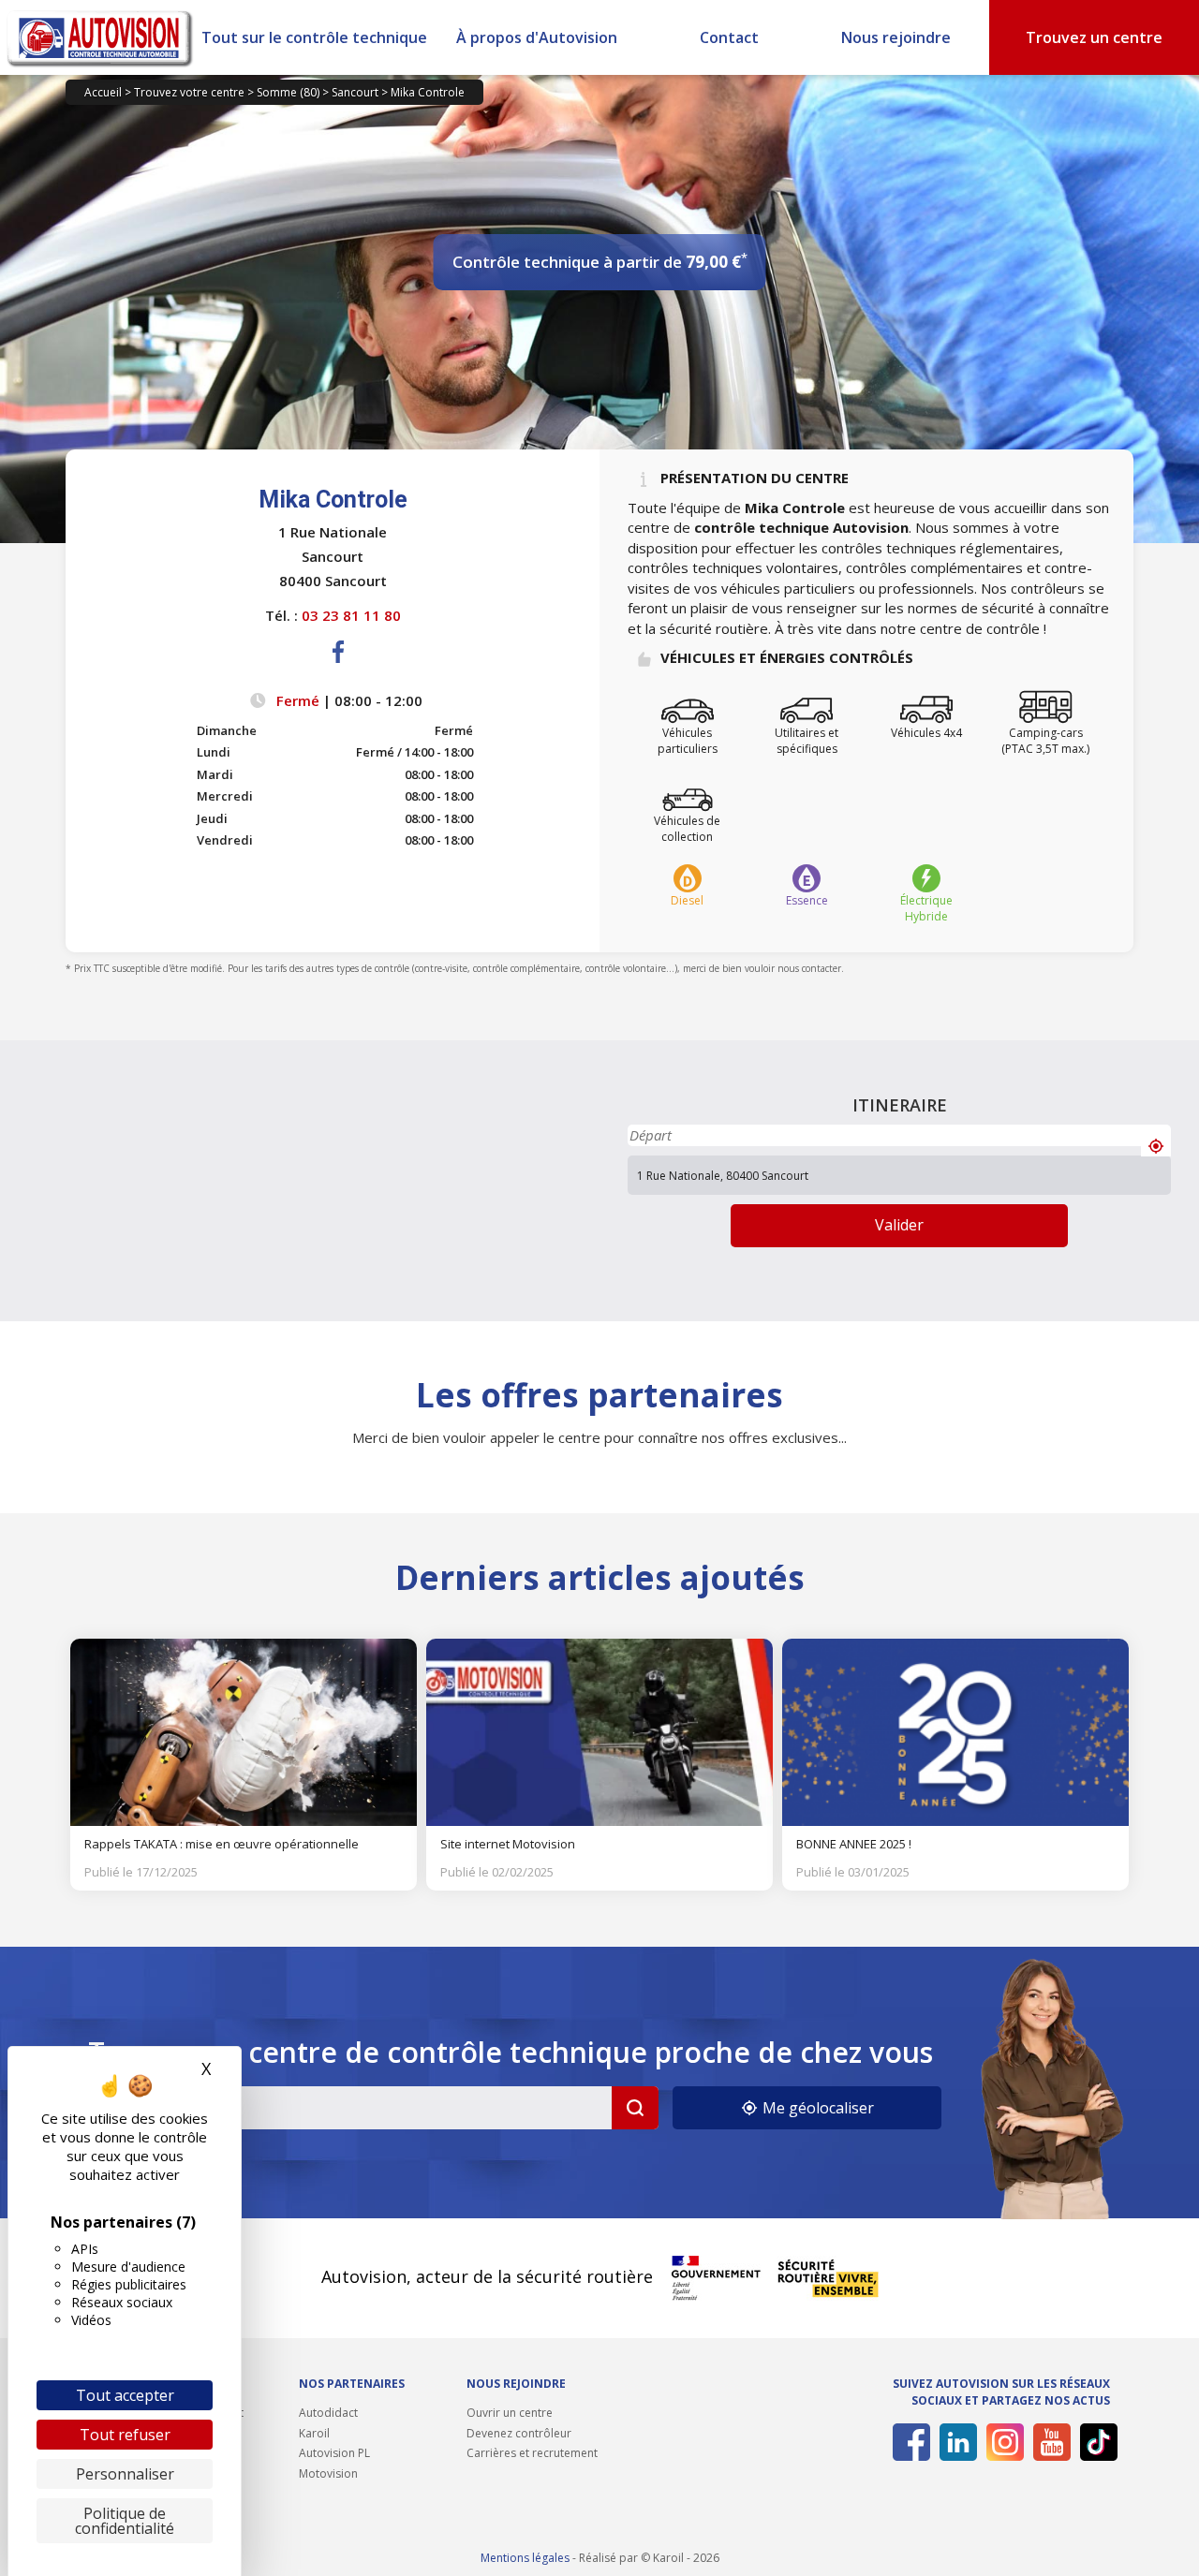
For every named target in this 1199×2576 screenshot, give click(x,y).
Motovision (328, 2473)
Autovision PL (334, 2453)
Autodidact (328, 2413)
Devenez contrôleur (519, 2433)
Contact (729, 37)
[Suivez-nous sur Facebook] (908, 2442)
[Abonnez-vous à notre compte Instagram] (1002, 2442)
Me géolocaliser (816, 2108)
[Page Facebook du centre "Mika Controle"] (339, 667)
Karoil (314, 2433)
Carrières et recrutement (532, 2453)
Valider (899, 1225)
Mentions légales (525, 2558)
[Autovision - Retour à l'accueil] (100, 37)
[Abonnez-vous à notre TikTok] (1095, 2442)
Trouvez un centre (1094, 37)
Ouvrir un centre (510, 2413)
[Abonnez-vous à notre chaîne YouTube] (1049, 2442)
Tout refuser (125, 2435)
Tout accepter (125, 2395)
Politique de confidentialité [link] (125, 2521)
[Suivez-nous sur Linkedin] (955, 2442)
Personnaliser (125, 2474)
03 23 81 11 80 (351, 615)
